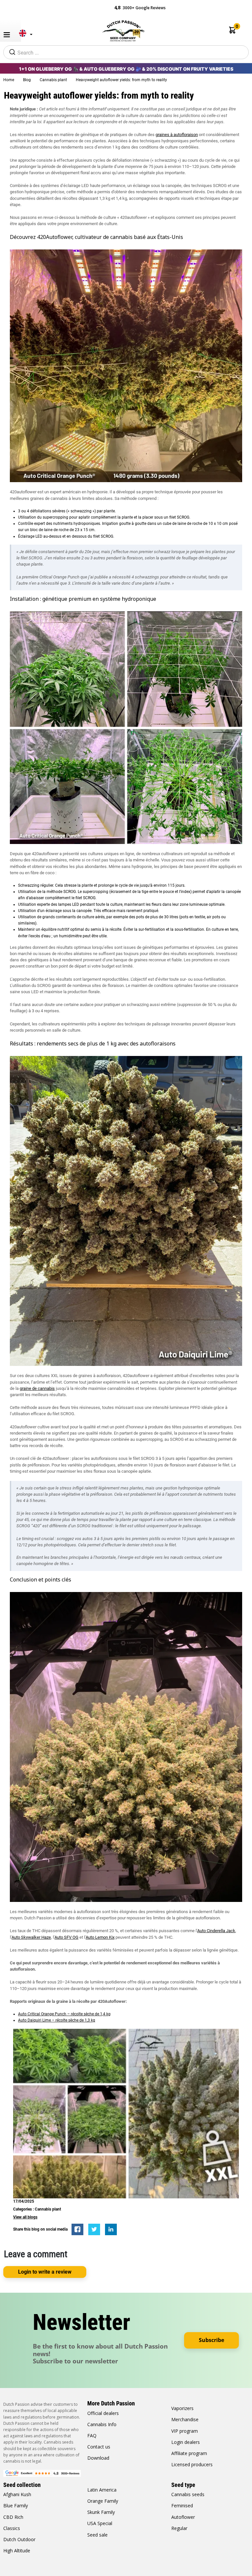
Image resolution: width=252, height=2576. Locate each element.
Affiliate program (189, 2453)
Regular (179, 2528)
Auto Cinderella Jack (216, 1931)
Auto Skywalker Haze (31, 1937)
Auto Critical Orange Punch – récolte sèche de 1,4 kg (64, 2014)
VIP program (185, 2431)
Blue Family (16, 2506)
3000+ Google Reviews (140, 7)
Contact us (99, 2447)
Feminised (182, 2506)
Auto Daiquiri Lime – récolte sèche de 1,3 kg (57, 2020)
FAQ (92, 2435)
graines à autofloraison (177, 135)
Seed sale (97, 2535)
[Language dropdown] (24, 36)
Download (98, 2458)
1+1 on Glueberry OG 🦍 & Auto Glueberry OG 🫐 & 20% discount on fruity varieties (126, 69)
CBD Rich (13, 2517)
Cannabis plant (54, 80)
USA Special (100, 2523)
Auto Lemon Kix (100, 1937)
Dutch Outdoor (19, 2539)
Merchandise (185, 2419)
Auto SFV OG (66, 1937)
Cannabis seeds (188, 2494)
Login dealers (186, 2442)
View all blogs (25, 2217)
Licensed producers (192, 2464)
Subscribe (211, 2340)
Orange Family (103, 2501)
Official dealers (103, 2413)
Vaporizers (182, 2408)
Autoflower (183, 2517)
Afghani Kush (17, 2494)
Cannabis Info (102, 2424)
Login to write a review (45, 2272)
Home (9, 80)
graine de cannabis (37, 1388)
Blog (27, 80)
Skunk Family (101, 2512)
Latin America (102, 2490)
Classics (12, 2528)
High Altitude (17, 2551)
